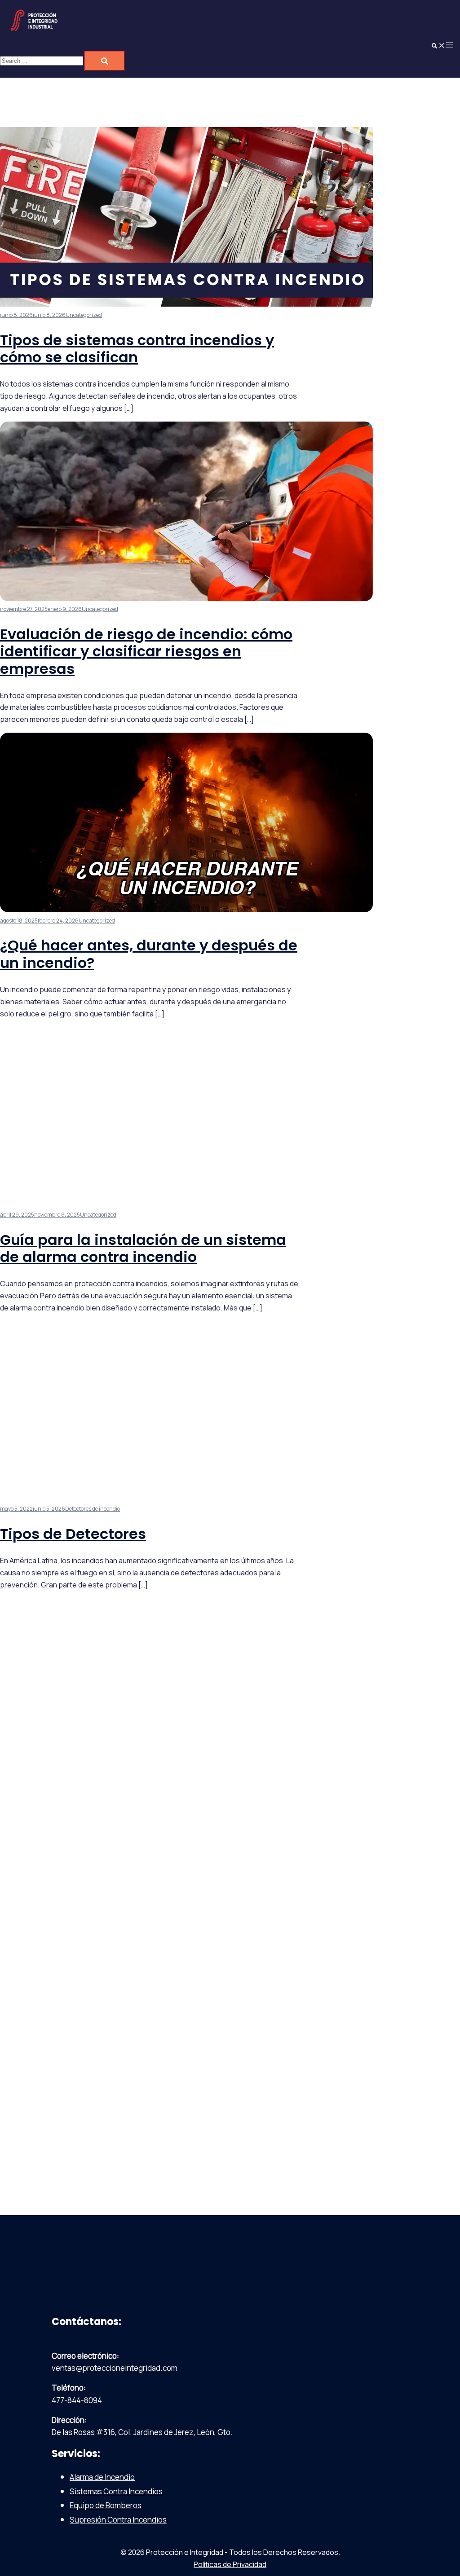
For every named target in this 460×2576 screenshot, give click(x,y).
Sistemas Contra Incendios (116, 2491)
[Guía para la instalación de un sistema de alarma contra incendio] (186, 1203)
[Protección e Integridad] (34, 31)
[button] (438, 44)
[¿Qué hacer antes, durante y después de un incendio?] (186, 909)
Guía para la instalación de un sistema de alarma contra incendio (143, 1248)
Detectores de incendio (93, 1509)
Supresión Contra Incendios (118, 2520)
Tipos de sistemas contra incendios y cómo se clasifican (137, 349)
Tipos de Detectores (73, 1534)
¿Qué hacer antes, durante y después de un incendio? (149, 954)
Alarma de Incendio (102, 2477)
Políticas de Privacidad (230, 2564)
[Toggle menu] (450, 44)
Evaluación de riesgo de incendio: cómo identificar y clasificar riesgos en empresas (146, 651)
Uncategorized (84, 315)
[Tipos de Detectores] (186, 1498)
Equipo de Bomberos (106, 2505)
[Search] (105, 61)
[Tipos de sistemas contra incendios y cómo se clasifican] (186, 304)
